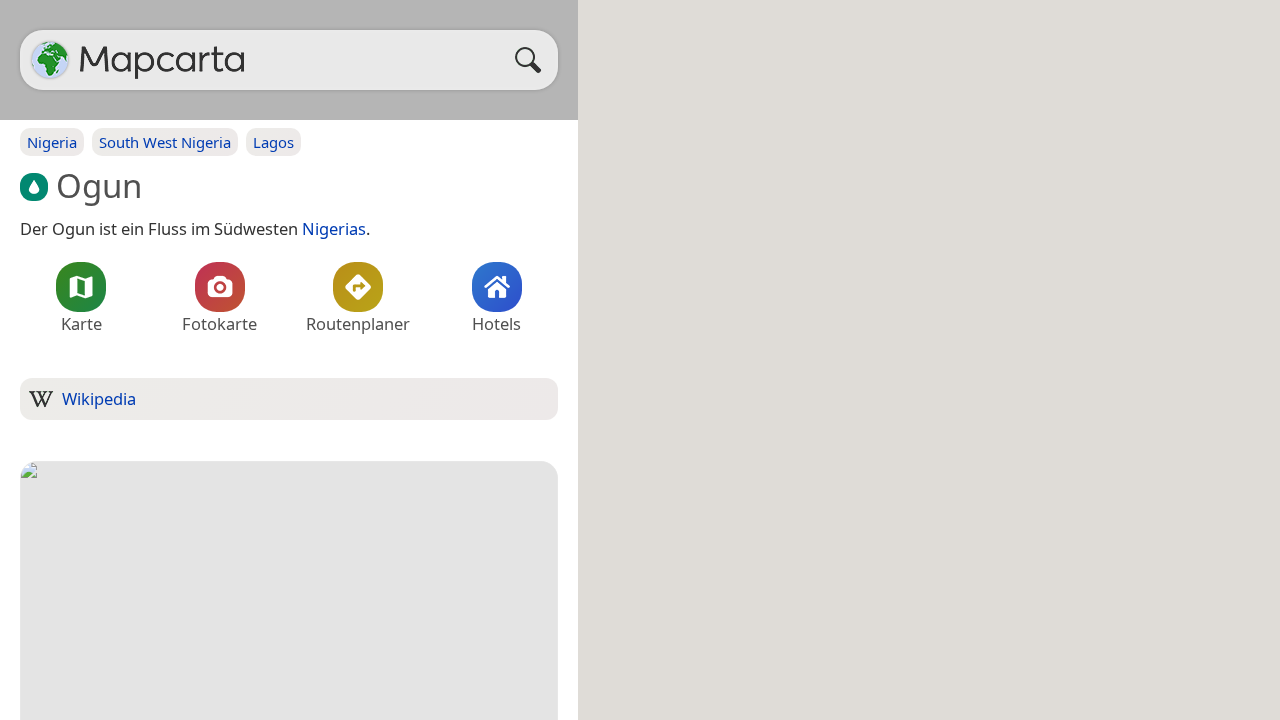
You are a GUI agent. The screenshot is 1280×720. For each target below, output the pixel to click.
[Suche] (533, 60)
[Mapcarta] (50, 60)
